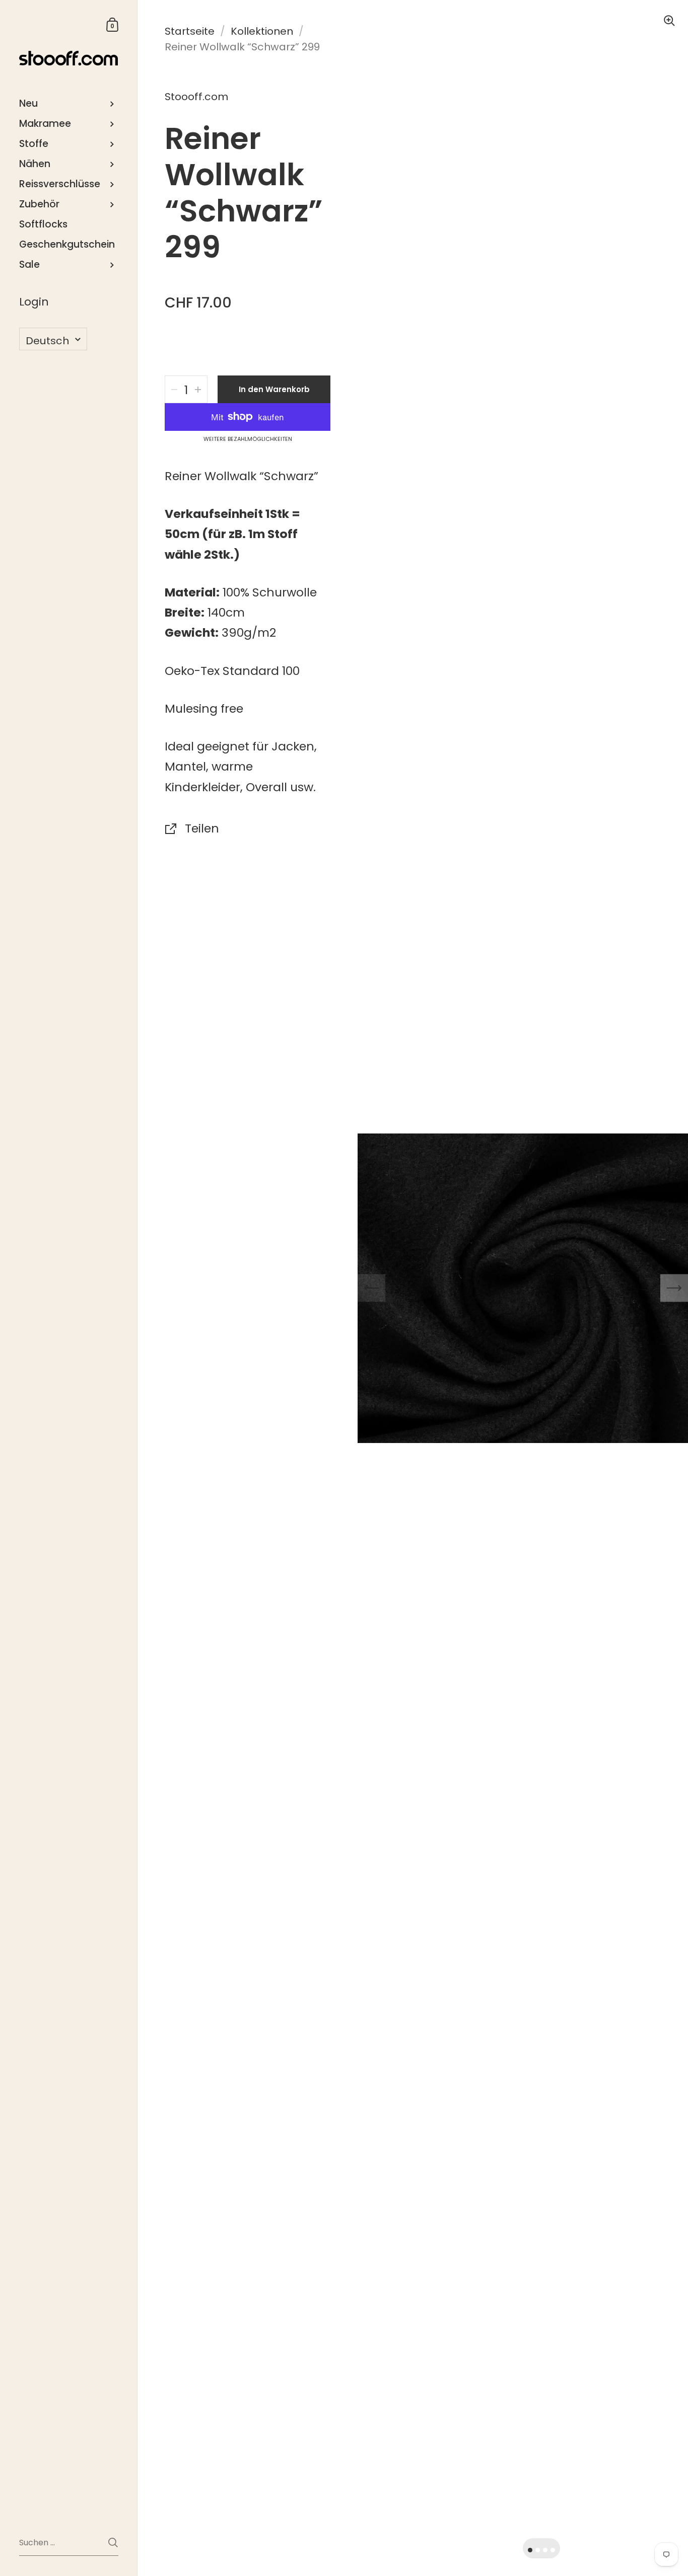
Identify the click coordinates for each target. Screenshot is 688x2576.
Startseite (190, 31)
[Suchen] (113, 2543)
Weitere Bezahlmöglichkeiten (248, 439)
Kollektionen (262, 31)
